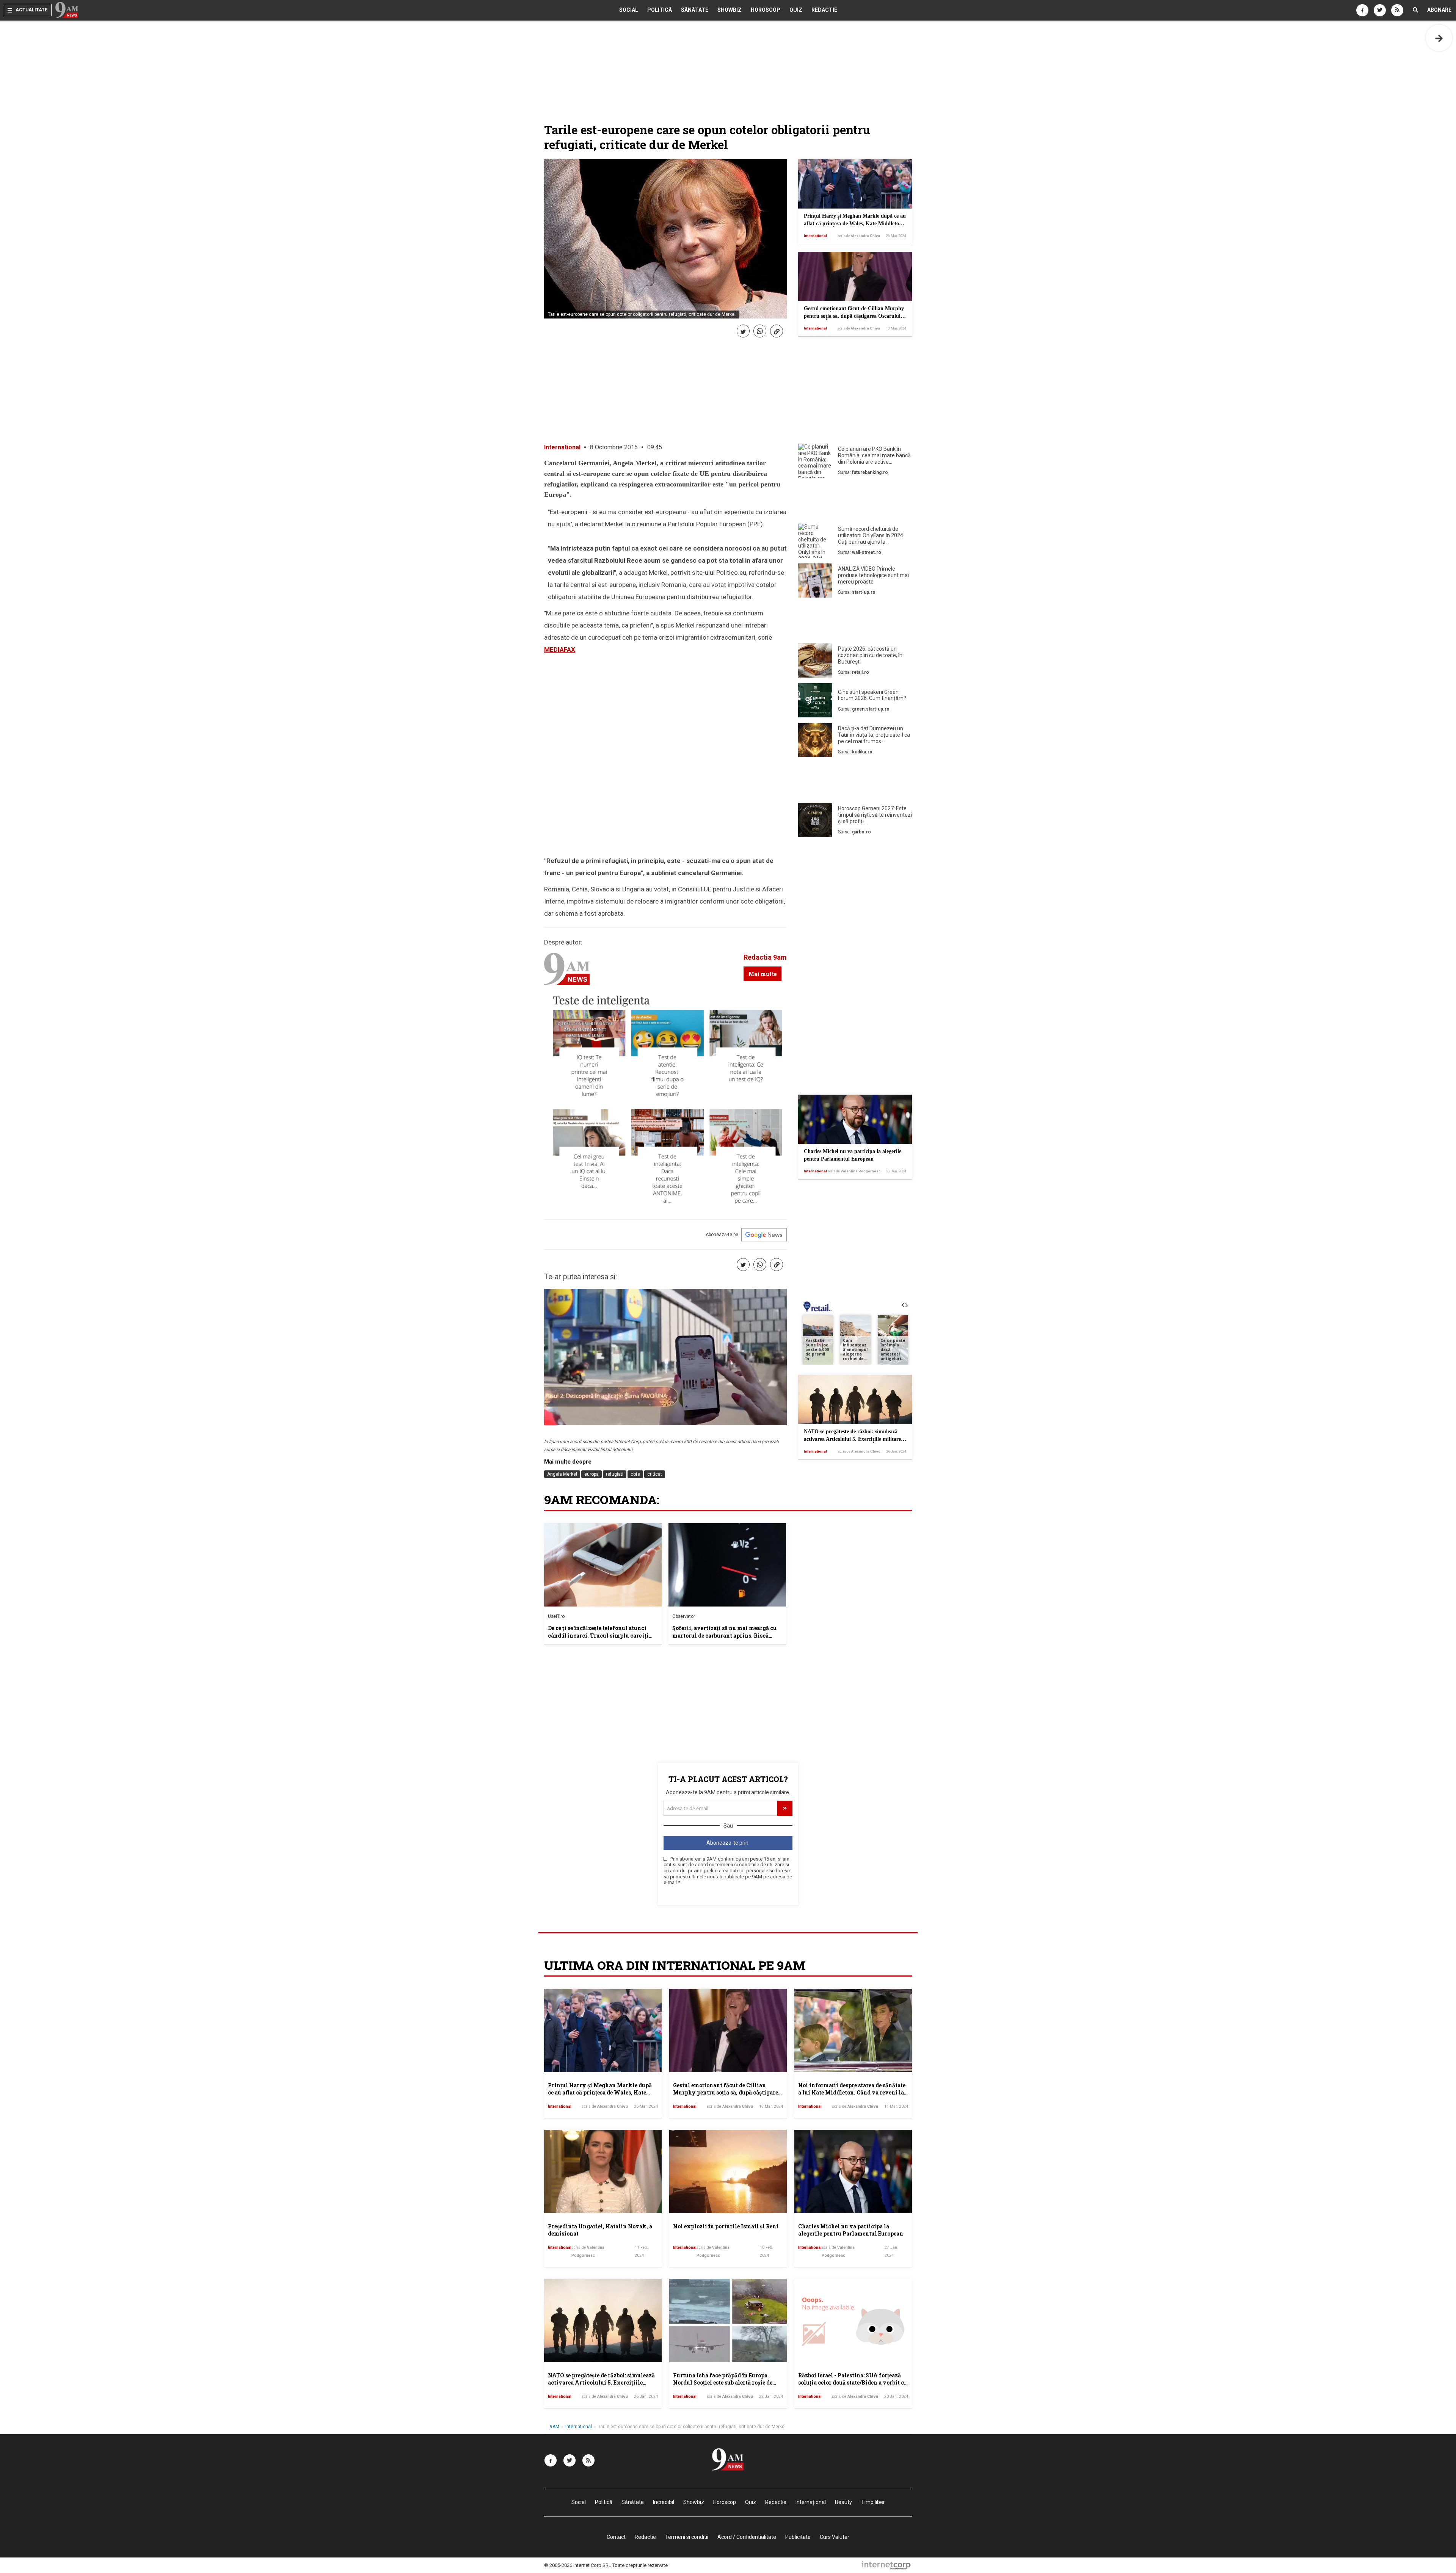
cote (635, 1474)
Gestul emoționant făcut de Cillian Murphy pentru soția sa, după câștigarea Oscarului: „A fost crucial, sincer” (854, 316)
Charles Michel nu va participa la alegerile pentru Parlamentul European (851, 2230)
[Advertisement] (855, 502)
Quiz (796, 10)
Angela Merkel (562, 1474)
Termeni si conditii (687, 2537)
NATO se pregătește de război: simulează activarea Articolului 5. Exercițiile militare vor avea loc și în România (852, 1439)
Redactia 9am (765, 957)
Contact (616, 2537)
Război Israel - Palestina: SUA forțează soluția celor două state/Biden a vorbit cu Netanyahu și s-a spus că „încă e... (853, 2383)
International (815, 236)
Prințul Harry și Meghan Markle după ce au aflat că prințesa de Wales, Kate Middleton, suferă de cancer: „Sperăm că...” (855, 223)
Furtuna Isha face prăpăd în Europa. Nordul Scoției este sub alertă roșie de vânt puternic (723, 2383)
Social (629, 10)
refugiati (615, 1474)
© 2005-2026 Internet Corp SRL (578, 2565)
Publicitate (798, 2537)
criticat (655, 1474)
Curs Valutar (835, 2537)
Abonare (1439, 10)
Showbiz (730, 10)
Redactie (824, 10)
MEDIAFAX (560, 650)
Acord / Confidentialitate (747, 2537)
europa (591, 1474)
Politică (660, 10)
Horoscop (766, 10)
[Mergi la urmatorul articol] (1439, 38)
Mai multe (763, 974)
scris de (859, 236)
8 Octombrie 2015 (614, 447)
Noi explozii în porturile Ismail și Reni (726, 2226)
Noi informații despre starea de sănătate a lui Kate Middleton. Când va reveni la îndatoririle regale (852, 2093)
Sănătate (695, 10)
